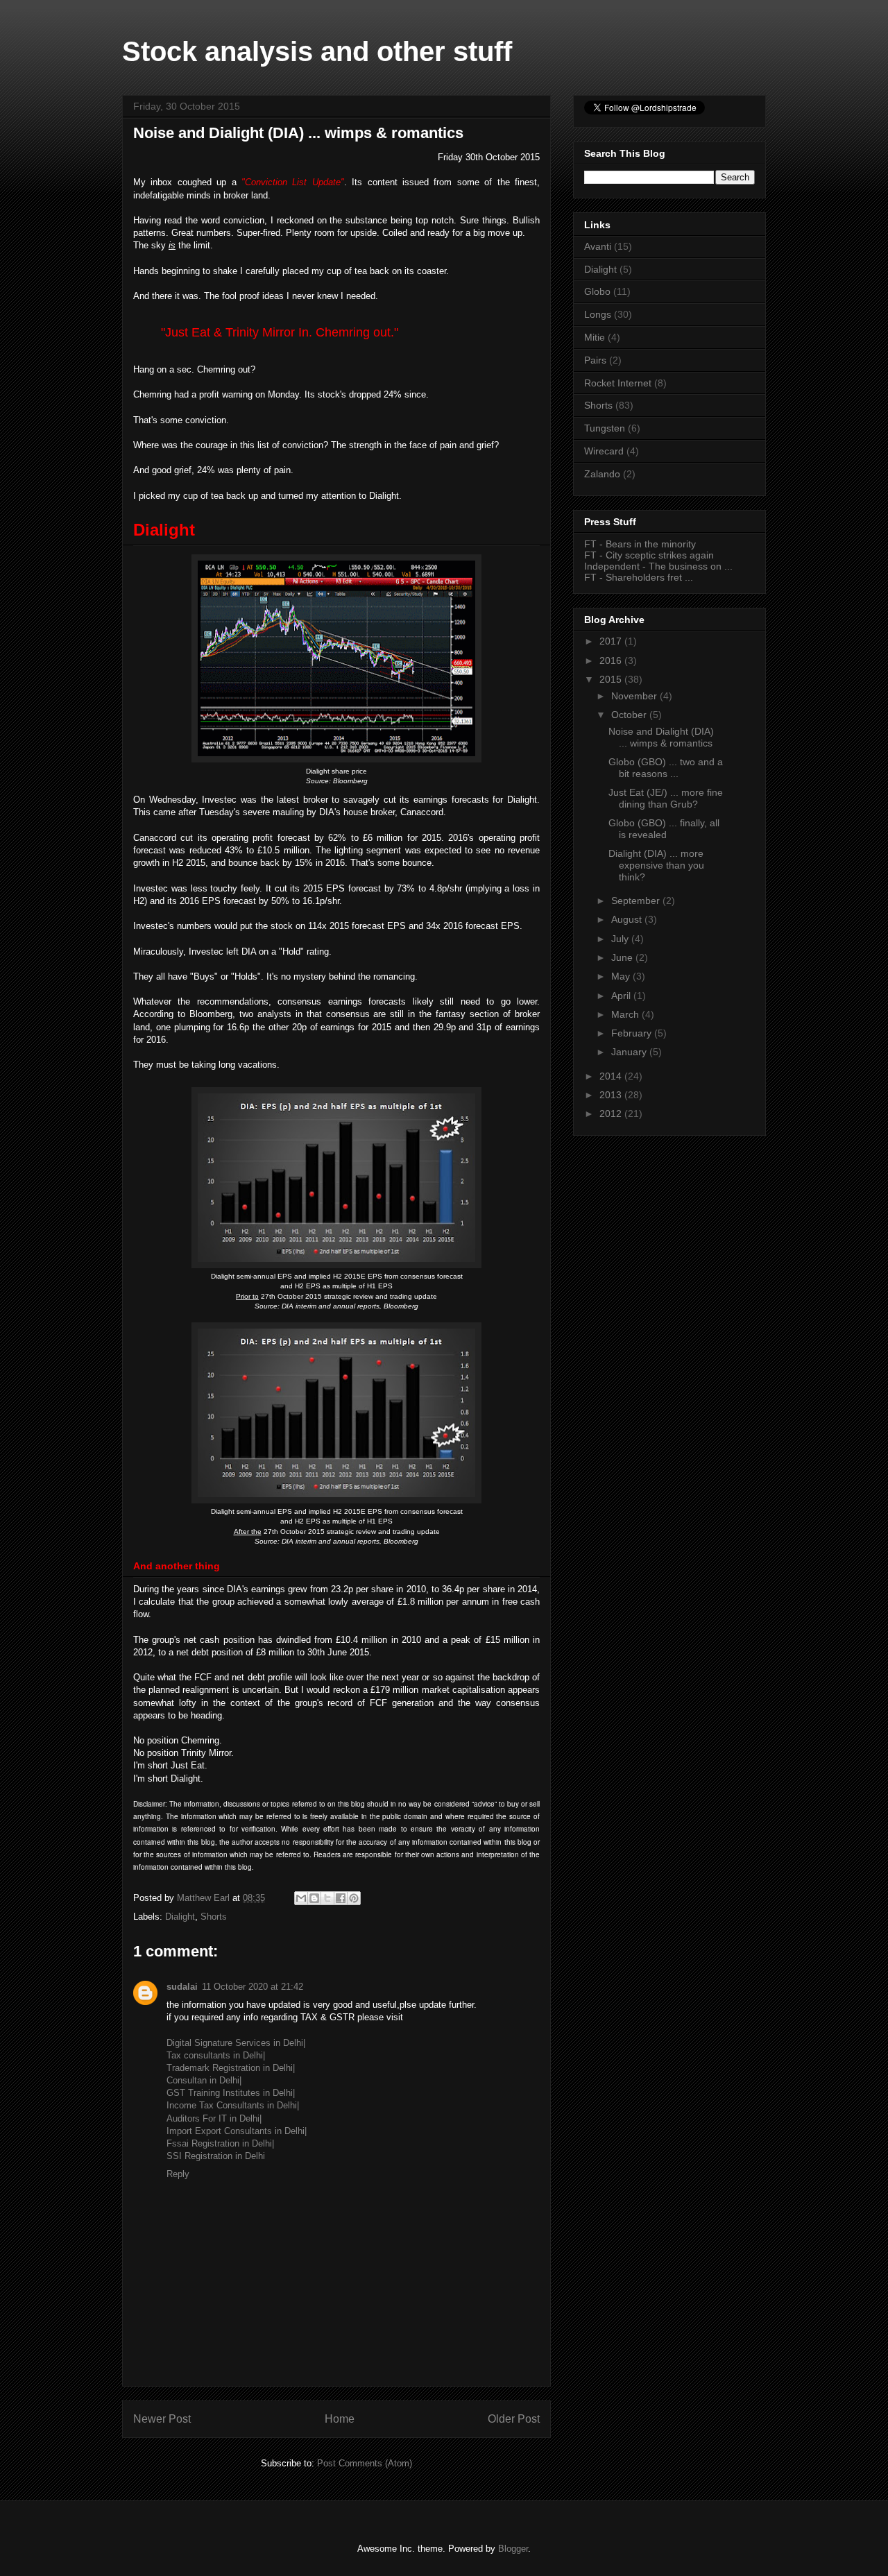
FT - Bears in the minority (640, 544)
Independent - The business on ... (658, 566)
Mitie (595, 337)
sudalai (182, 1987)
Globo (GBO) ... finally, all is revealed (664, 829)
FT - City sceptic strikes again (649, 555)
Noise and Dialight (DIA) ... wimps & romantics (661, 737)
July (621, 939)
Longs (598, 314)
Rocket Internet (618, 383)
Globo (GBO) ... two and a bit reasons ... (666, 768)
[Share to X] (327, 1898)
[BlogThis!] (314, 1898)
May (622, 976)
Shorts (214, 1917)
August (628, 919)
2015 (612, 679)
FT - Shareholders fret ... (639, 577)
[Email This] (301, 1898)
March (626, 1014)
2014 (612, 1076)
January (630, 1052)
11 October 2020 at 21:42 (253, 1987)
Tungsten (605, 428)
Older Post (514, 2419)
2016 (612, 660)
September (637, 901)
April (622, 996)
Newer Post (162, 2419)
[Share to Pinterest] (354, 1898)
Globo (597, 291)
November (635, 696)
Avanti (598, 246)
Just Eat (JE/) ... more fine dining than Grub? (666, 798)
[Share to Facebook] (341, 1898)
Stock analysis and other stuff (317, 51)
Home (340, 2419)
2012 (612, 1114)
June (623, 957)
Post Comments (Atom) (365, 2463)
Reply (178, 2174)
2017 (612, 641)
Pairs (595, 360)
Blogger (513, 2549)
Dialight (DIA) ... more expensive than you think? (656, 865)
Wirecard (604, 451)
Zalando (602, 474)
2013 (612, 1095)
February (633, 1033)
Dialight (180, 1917)
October (630, 715)
